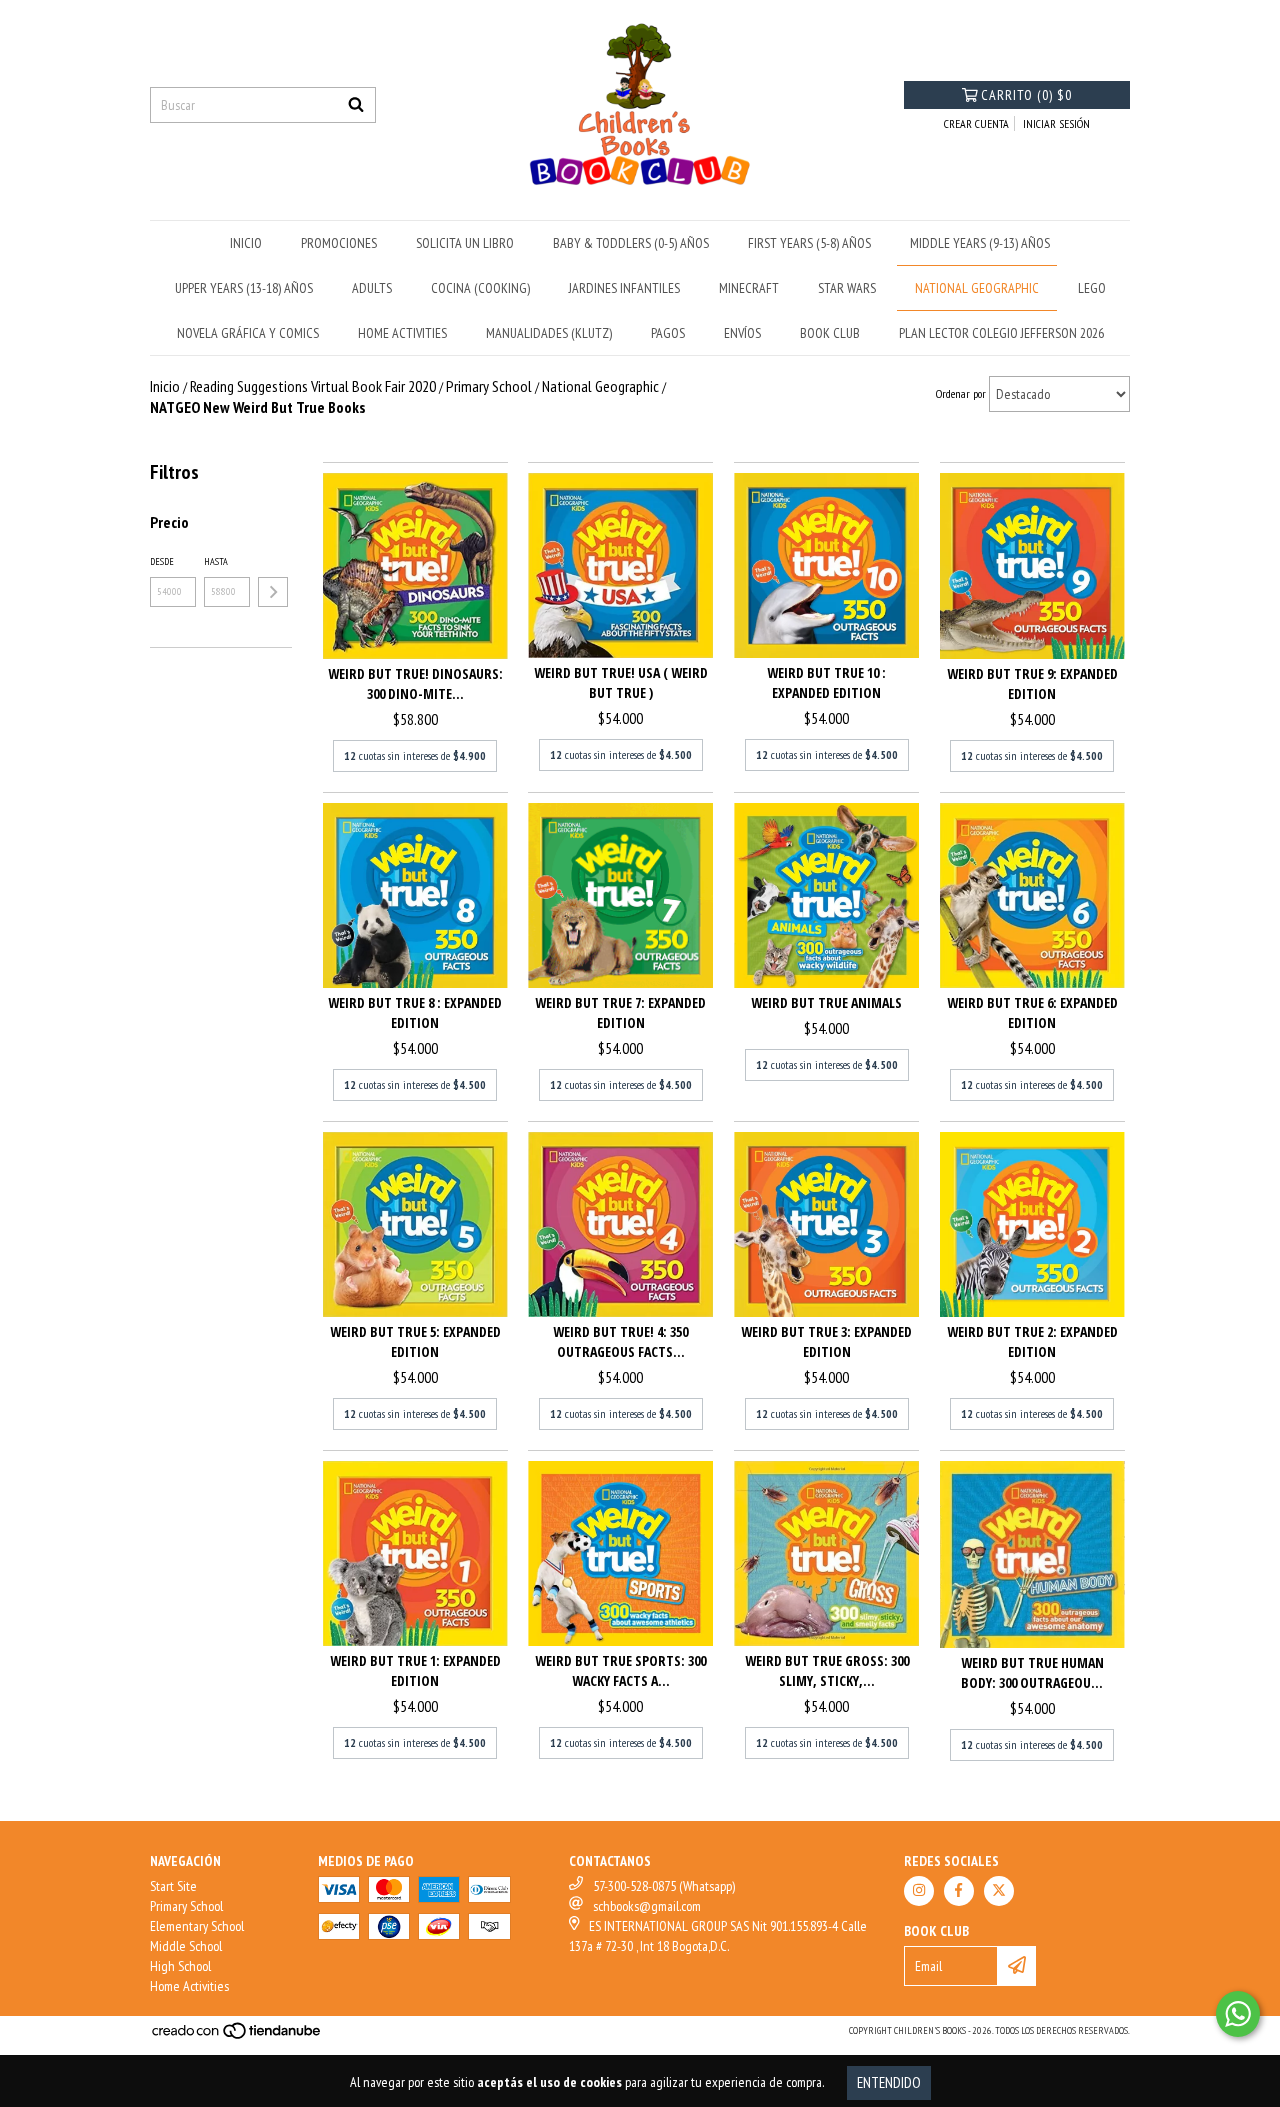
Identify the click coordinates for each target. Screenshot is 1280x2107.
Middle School (186, 1946)
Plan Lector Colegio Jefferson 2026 (1001, 333)
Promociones (339, 243)
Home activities (402, 333)
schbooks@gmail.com (647, 1906)
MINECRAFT (749, 288)
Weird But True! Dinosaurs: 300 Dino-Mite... (415, 683)
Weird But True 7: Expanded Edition (620, 1012)
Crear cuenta (976, 123)
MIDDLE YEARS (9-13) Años (980, 243)
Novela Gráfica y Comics (248, 333)
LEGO (1092, 288)
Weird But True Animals (826, 1002)
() (1026, 95)
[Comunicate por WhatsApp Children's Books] (1238, 2014)
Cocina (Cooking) (480, 288)
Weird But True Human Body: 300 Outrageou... (1032, 1672)
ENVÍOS (742, 333)
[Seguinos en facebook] (959, 1891)
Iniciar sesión (1056, 123)
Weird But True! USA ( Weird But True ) (621, 682)
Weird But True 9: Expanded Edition (1032, 683)
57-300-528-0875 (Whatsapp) (664, 1886)
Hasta (216, 561)
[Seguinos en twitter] (999, 1891)
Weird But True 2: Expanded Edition (1032, 1341)
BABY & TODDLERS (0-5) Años (631, 243)
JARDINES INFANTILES (624, 288)
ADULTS (372, 288)
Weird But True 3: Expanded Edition (826, 1341)
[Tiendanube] (237, 2036)
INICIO (246, 243)
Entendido (889, 2082)
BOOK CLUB (830, 333)
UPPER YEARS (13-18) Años (244, 288)
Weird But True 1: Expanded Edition (415, 1670)
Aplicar (273, 592)
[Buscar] (356, 105)
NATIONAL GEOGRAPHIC (977, 288)
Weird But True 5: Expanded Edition (415, 1341)
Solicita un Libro (465, 243)
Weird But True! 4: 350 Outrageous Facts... (620, 1341)
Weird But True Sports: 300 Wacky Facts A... (620, 1670)
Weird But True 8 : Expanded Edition (415, 1012)
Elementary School (197, 1926)
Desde (162, 561)
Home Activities (189, 1986)
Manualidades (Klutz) (549, 333)
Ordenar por (961, 393)
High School (180, 1966)
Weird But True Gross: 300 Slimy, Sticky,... (827, 1670)
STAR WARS (847, 288)
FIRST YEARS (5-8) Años (809, 243)
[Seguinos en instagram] (919, 1891)
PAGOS (668, 333)
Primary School (186, 1906)
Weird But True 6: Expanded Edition (1032, 1012)
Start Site (173, 1886)
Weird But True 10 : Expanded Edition (826, 682)
